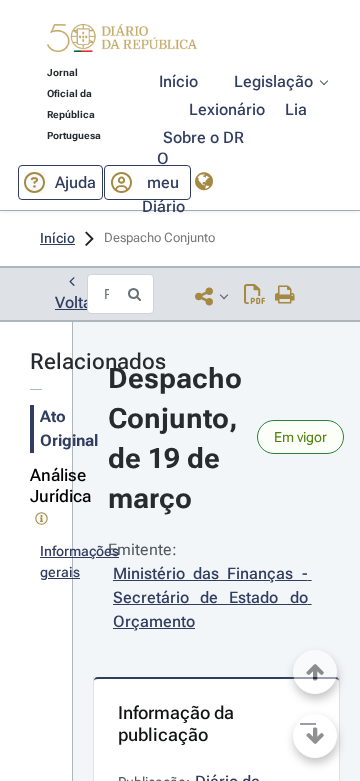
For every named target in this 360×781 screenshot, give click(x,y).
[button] (122, 41)
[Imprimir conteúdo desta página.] (285, 296)
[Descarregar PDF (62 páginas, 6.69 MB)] (254, 296)
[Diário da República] (122, 42)
